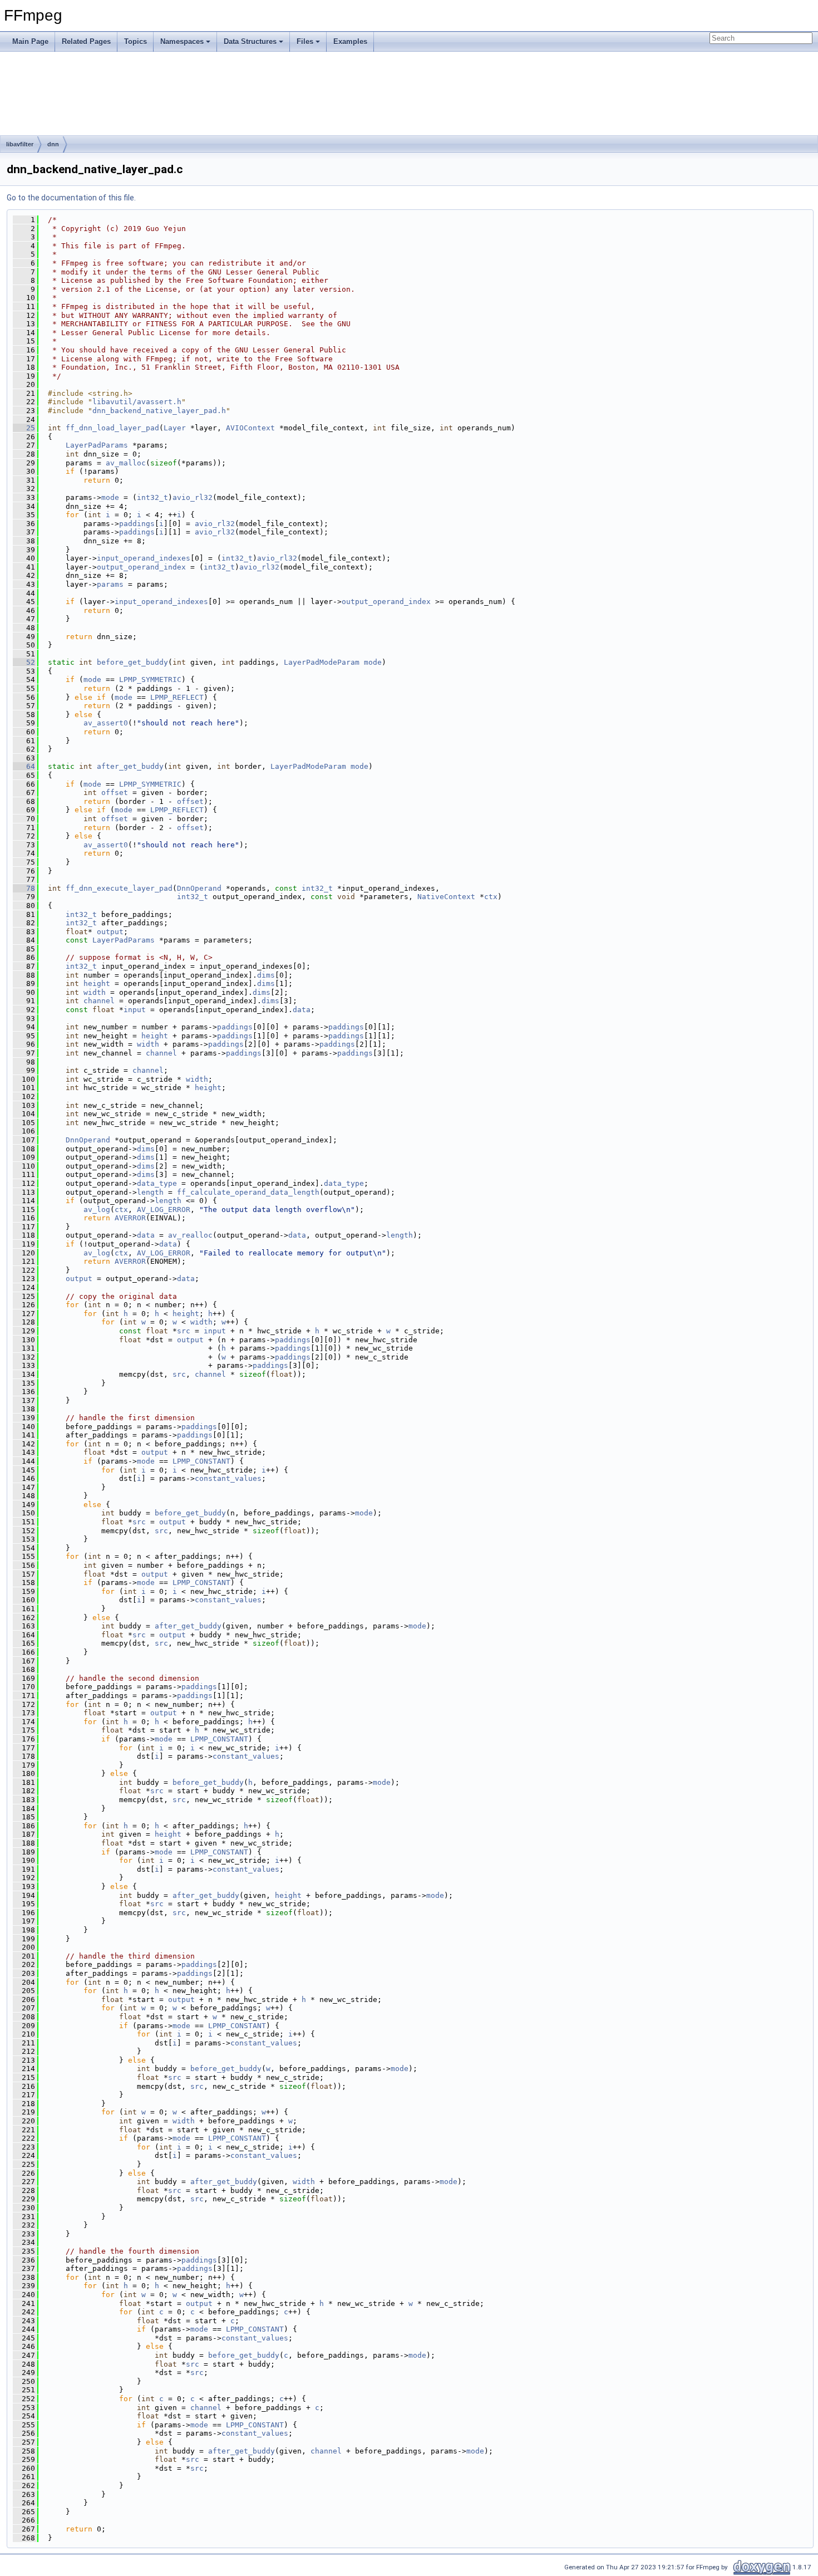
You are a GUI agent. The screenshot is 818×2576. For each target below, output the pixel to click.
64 (24, 766)
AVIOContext (250, 428)
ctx (491, 897)
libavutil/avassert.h (137, 402)
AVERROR (130, 1218)
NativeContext (446, 897)
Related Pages (86, 41)
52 (24, 662)
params (110, 584)
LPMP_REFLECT (177, 697)
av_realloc (190, 1235)
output (110, 932)
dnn (53, 144)
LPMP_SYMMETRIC (150, 679)
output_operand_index (141, 567)
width (95, 992)
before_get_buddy (132, 662)
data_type (157, 1183)
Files (305, 41)
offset (115, 793)
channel (99, 1001)
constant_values (228, 1478)
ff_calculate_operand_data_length (248, 1192)
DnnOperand (199, 888)
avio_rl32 (193, 497)
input (135, 1010)
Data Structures (250, 41)
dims (266, 975)
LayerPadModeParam (322, 662)
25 (24, 428)
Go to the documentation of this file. (71, 198)
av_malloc (126, 463)
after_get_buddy (130, 766)
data (302, 1010)
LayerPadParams (97, 445)
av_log (97, 1210)
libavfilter (20, 144)
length (150, 1192)
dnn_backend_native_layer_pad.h (159, 411)
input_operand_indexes (144, 558)
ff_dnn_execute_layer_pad (119, 888)
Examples (350, 41)
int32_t (152, 497)
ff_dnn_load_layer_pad (112, 428)
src (184, 1331)
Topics (135, 41)
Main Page (30, 41)
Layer (175, 428)
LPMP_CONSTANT (201, 1461)
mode (110, 497)
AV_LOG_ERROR (164, 1210)
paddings (137, 524)
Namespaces (182, 41)
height (97, 983)
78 (24, 888)
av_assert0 (106, 723)
